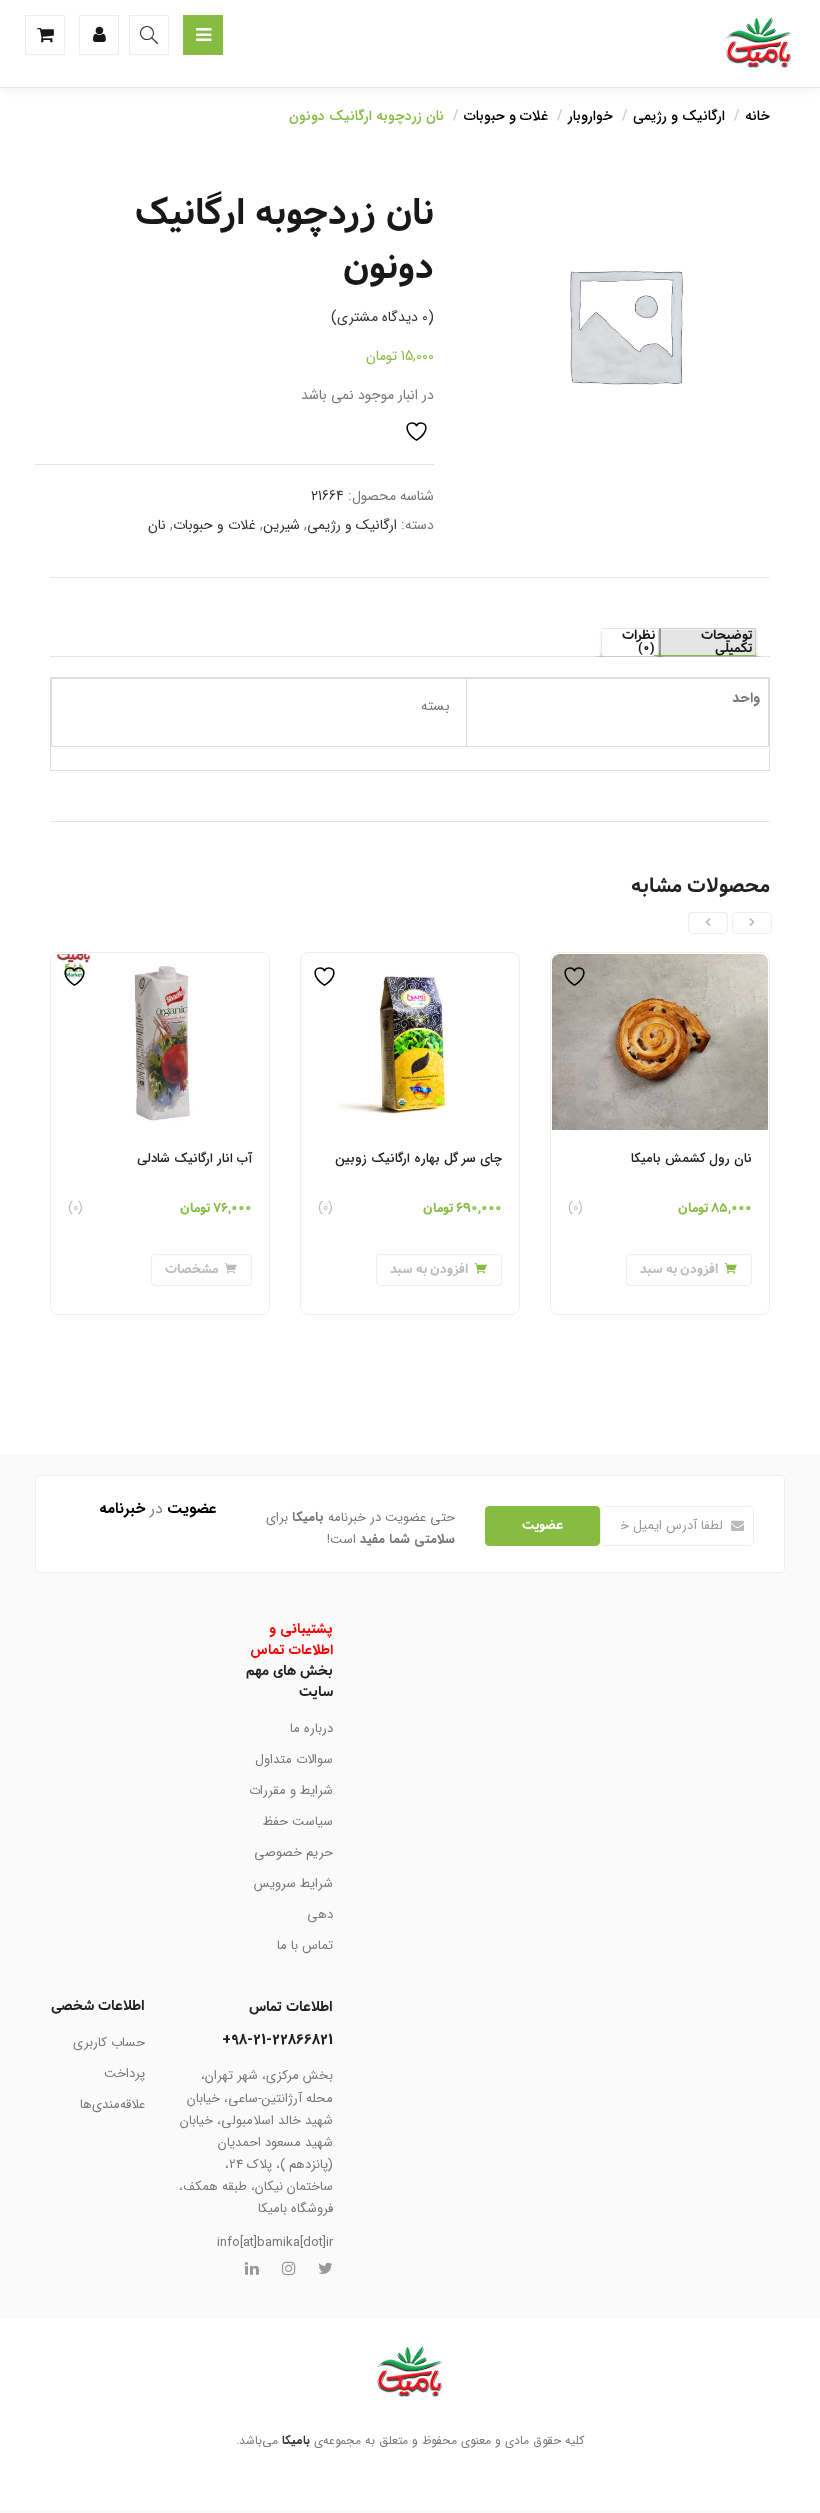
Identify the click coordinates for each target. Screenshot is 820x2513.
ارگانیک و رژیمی (679, 116)
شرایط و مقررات (291, 1790)
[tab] (707, 642)
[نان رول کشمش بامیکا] (660, 965)
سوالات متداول (294, 1759)
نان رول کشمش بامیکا (691, 1158)
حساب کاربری (109, 2042)
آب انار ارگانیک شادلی (194, 1158)
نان (157, 525)
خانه (757, 116)
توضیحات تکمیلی (726, 642)
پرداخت (124, 2073)
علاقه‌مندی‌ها (112, 2104)
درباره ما (311, 1728)
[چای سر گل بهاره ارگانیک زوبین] (410, 965)
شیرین (281, 525)
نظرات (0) (638, 642)
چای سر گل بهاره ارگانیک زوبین (418, 1158)
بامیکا (296, 2440)
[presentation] (752, 923)
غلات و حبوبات (506, 116)
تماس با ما (305, 1945)
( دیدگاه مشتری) (382, 317)
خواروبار (590, 116)
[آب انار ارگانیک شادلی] (160, 965)
